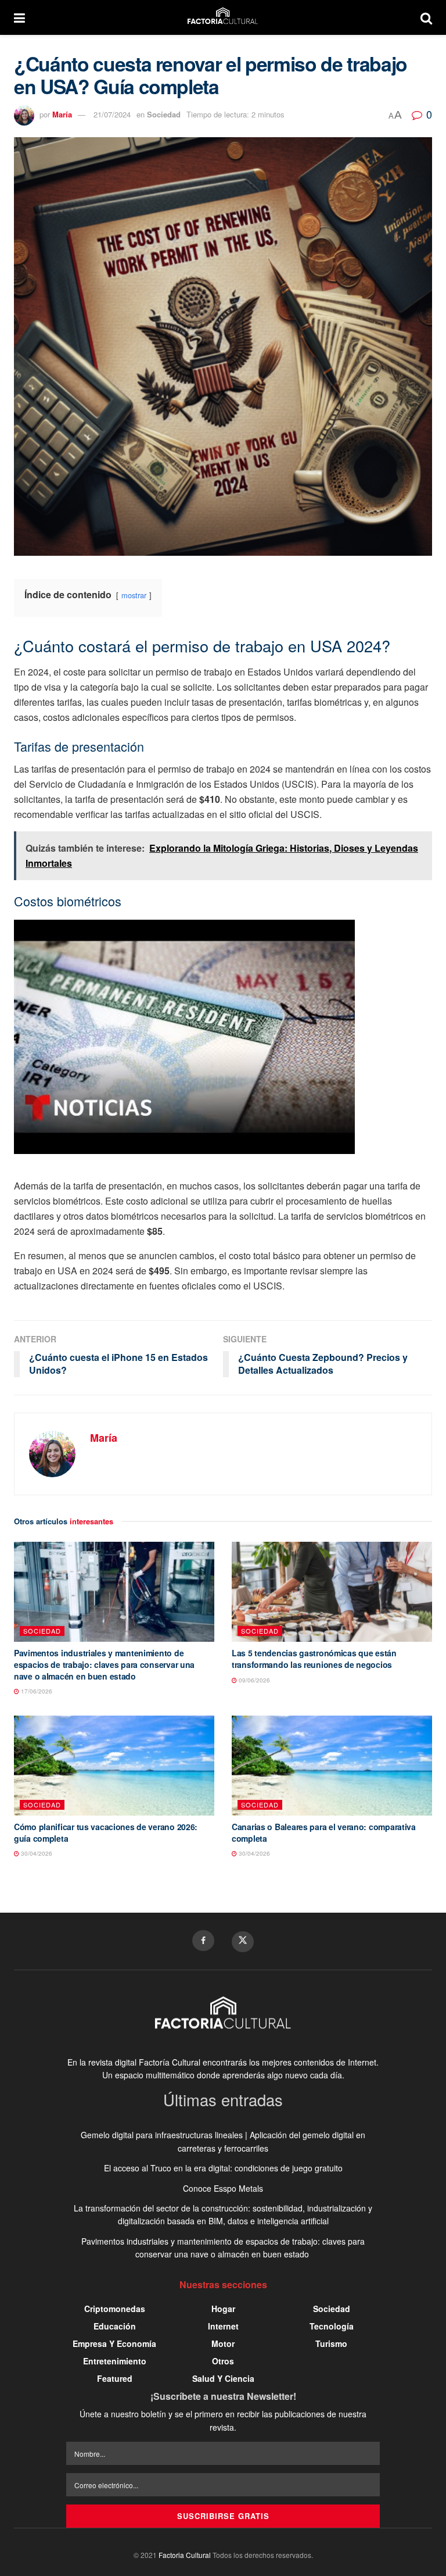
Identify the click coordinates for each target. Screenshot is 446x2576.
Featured (115, 2378)
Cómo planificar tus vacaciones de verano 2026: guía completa (106, 1832)
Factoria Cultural (185, 2555)
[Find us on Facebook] (203, 1941)
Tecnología (332, 2326)
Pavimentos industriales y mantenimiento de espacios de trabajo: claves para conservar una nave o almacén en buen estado (104, 1664)
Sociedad (164, 114)
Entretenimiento (115, 2361)
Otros (223, 2361)
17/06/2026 (36, 1691)
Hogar (223, 2309)
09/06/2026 (253, 1680)
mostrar (134, 595)
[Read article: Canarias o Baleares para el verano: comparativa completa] (332, 1766)
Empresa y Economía (114, 2343)
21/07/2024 (112, 114)
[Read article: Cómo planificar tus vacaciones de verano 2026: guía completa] (114, 1766)
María (62, 114)
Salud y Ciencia (223, 2378)
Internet (223, 2326)
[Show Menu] (19, 17)
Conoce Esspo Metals (223, 2188)
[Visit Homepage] (223, 17)
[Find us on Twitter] (243, 1942)
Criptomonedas (115, 2309)
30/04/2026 (36, 1853)
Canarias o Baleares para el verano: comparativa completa (324, 1832)
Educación (115, 2326)
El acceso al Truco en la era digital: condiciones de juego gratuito (223, 2168)
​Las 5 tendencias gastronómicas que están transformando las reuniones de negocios (314, 1659)
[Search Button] (426, 17)
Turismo (331, 2343)
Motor (223, 2343)
